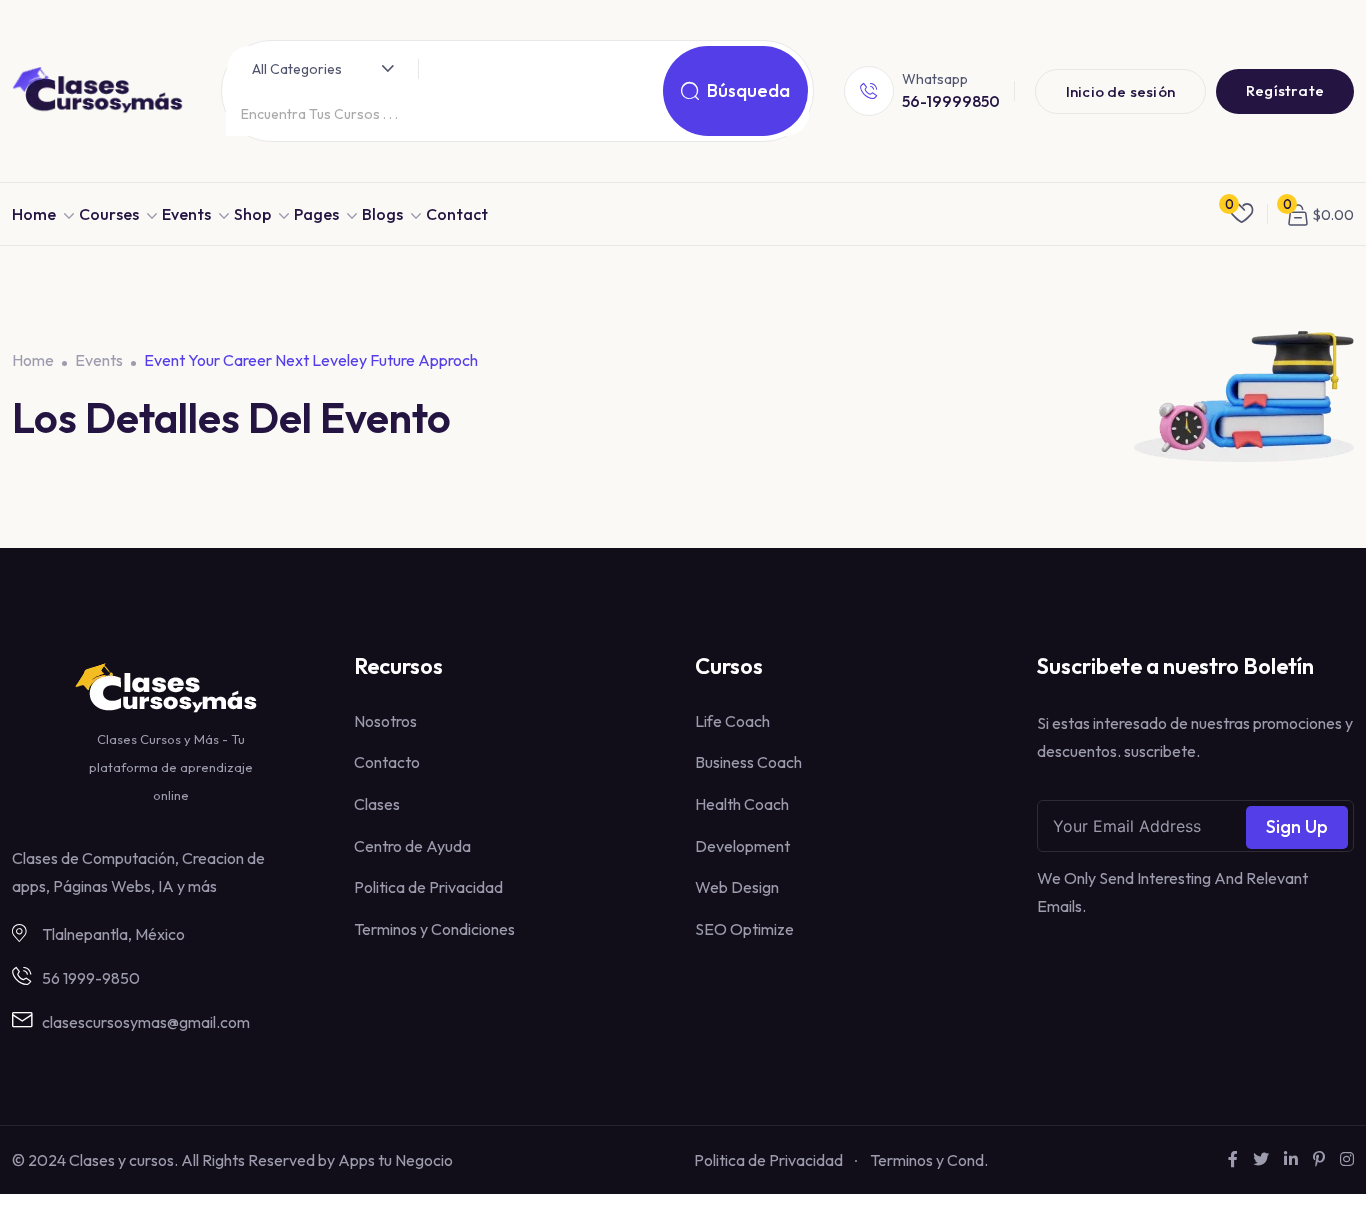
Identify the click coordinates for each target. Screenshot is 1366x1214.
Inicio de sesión (1120, 91)
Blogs (382, 214)
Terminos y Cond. (929, 1160)
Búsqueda (748, 90)
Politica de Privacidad (428, 887)
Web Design (737, 887)
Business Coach (748, 762)
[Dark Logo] (101, 91)
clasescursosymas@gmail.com (146, 1022)
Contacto (387, 762)
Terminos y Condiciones (434, 929)
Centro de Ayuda (412, 846)
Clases (377, 804)
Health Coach (742, 804)
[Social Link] (1233, 1159)
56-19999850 (951, 101)
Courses (109, 214)
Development (742, 846)
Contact (457, 214)
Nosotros (385, 721)
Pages (316, 214)
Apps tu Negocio (395, 1160)
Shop (252, 214)
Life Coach (732, 721)
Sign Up (1297, 826)
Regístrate (1285, 90)
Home (34, 214)
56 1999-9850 (91, 978)
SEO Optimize (744, 929)
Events (186, 214)
